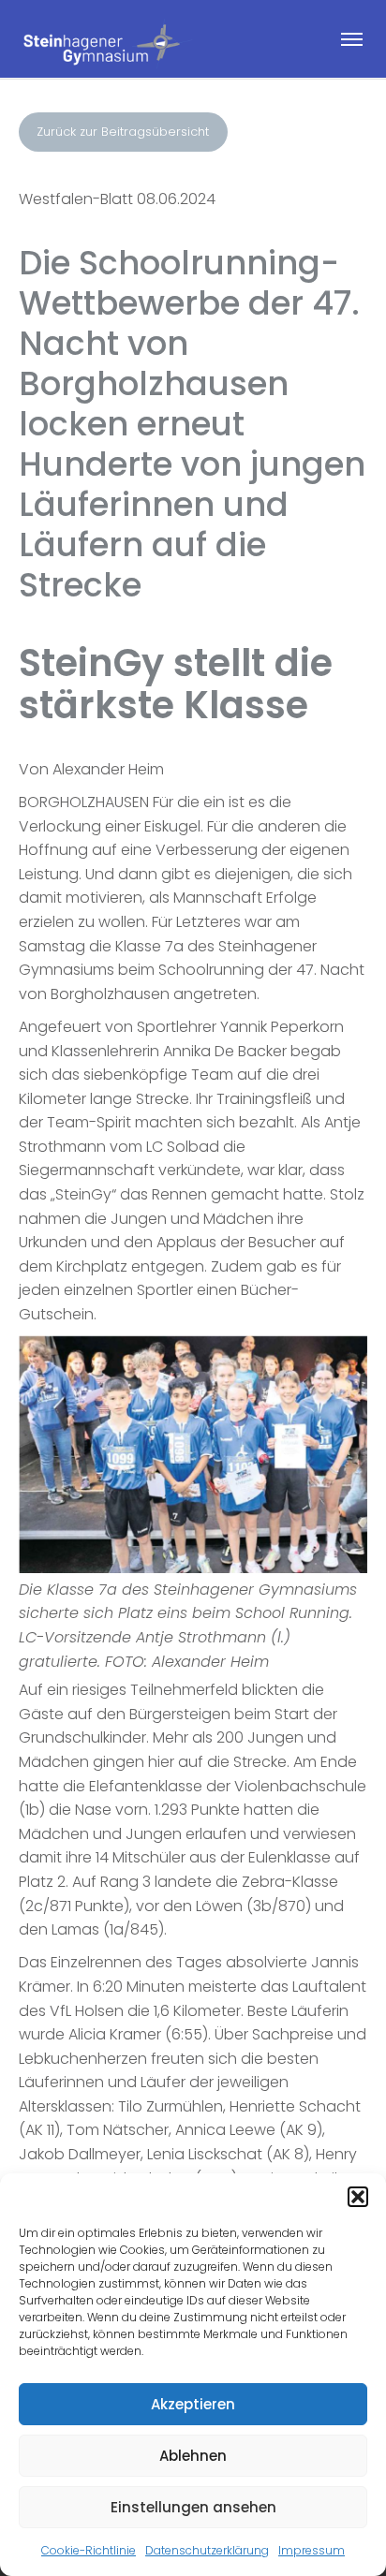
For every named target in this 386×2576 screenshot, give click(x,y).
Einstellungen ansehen (193, 2507)
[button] (358, 2197)
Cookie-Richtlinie (89, 2550)
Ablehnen (193, 2456)
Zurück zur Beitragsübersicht (123, 132)
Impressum (312, 2550)
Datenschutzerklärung (207, 2550)
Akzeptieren (193, 2404)
